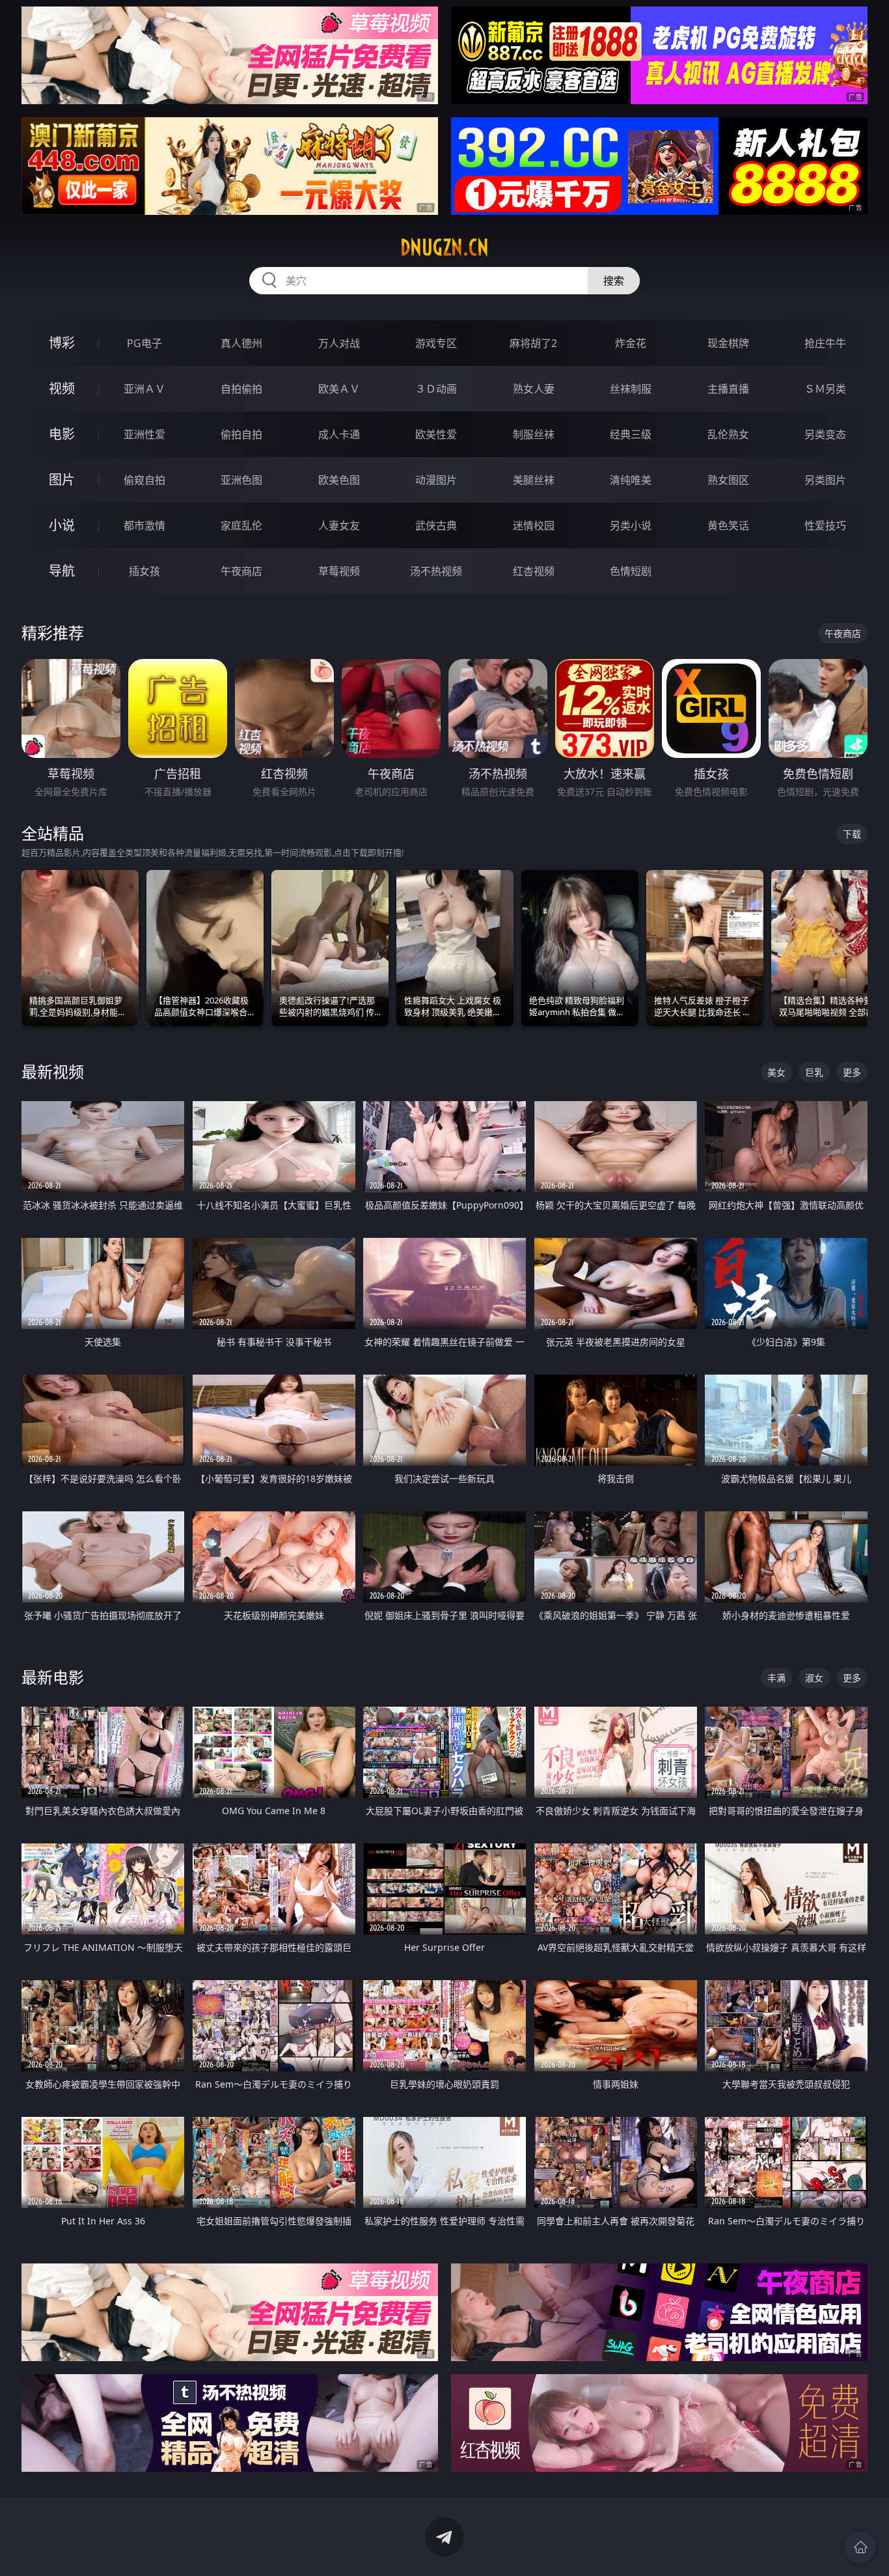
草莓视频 (339, 571)
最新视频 (53, 1071)
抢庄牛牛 (825, 343)
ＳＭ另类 (825, 389)
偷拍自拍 (241, 434)
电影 (62, 434)
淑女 (814, 1678)
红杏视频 (534, 571)
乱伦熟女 (728, 434)
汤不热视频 (436, 571)
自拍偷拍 (241, 389)
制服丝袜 (534, 434)
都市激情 (144, 525)
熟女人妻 (534, 389)
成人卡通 (339, 434)
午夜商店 (241, 571)
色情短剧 (631, 571)
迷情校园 (534, 525)
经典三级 (631, 434)
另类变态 (825, 434)
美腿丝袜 (534, 480)
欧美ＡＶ (339, 389)
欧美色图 (339, 480)
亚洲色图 (241, 480)
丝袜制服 (631, 389)
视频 (62, 388)
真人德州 (241, 343)
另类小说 (631, 525)
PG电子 (144, 343)
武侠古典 (436, 525)
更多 (852, 1072)
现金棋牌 (728, 343)
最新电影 (53, 1677)
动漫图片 (436, 480)
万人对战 (339, 343)
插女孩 (144, 571)
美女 (776, 1072)
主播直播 (728, 389)
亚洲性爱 (144, 434)
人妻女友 (339, 525)
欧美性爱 (436, 434)
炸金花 (631, 343)
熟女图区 (728, 480)
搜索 (614, 281)
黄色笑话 (728, 525)
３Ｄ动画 (436, 389)
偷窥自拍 (144, 480)
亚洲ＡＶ (144, 389)
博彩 (62, 343)
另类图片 (825, 480)
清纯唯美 (631, 480)
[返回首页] (860, 2547)
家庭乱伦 (241, 525)
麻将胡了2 (533, 343)
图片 (62, 480)
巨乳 (814, 1072)
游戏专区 (436, 343)
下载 (852, 834)
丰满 (776, 1678)
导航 (62, 571)
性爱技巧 (825, 525)
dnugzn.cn (444, 247)
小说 (62, 525)
